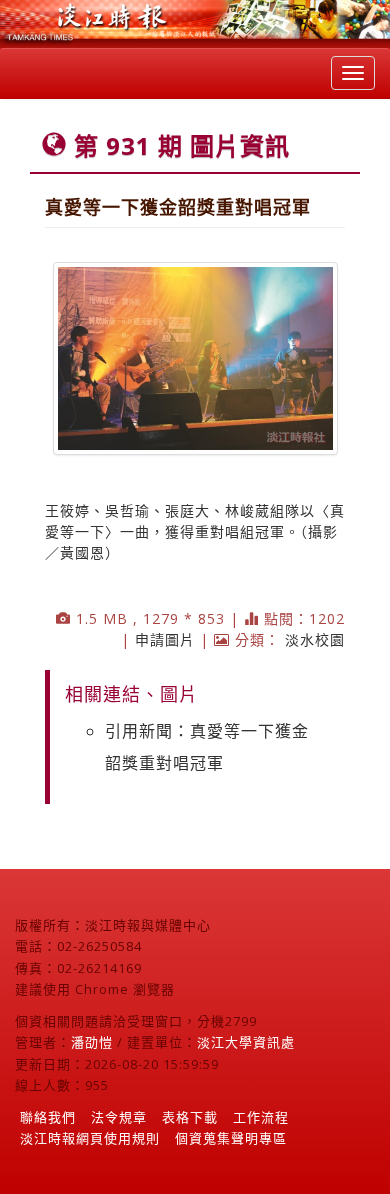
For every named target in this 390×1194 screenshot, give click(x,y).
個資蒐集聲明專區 (231, 1138)
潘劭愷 (92, 1042)
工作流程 (261, 1117)
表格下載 (190, 1117)
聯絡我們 (48, 1117)
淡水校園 (315, 639)
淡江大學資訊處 (246, 1042)
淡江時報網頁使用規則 (90, 1138)
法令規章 (119, 1117)
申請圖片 (165, 639)
